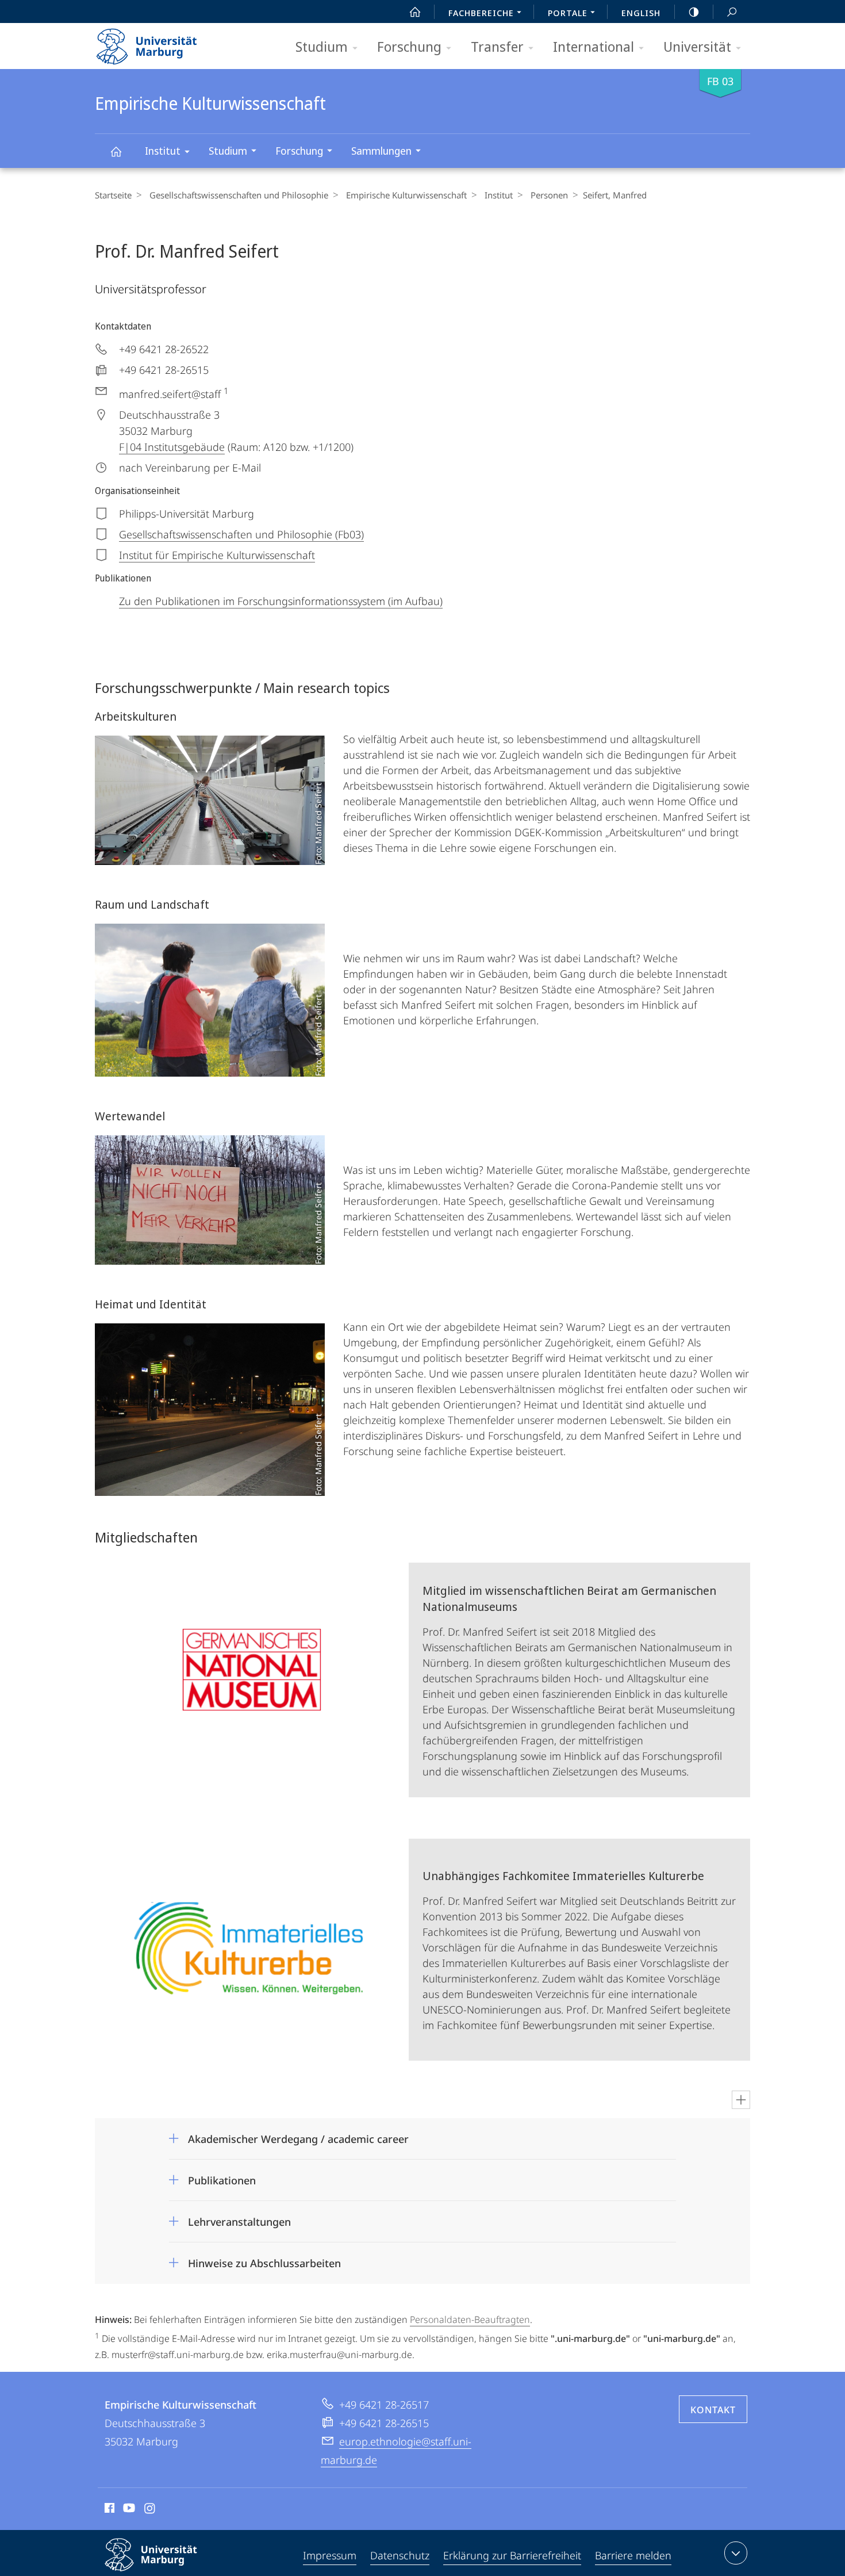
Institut (163, 151)
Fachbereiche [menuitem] (481, 13)
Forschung (409, 46)
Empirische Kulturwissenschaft (116, 151)
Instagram (150, 2510)
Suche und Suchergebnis (732, 12)
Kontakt (713, 2410)
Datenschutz (400, 2555)
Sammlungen (381, 151)
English (641, 13)
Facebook (108, 2510)
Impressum (330, 2555)
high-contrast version (694, 12)
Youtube (128, 2510)
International (594, 46)
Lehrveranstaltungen (239, 2218)
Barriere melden (633, 2555)
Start (415, 12)
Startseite (113, 195)
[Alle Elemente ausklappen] (741, 2100)
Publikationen (222, 2177)
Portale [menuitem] (568, 13)
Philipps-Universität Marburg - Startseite (167, 43)
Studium (322, 46)
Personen (549, 195)
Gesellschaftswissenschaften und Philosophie (239, 195)
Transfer (497, 46)
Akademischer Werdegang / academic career (298, 2135)
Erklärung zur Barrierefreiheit (512, 2555)
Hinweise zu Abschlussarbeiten (264, 2259)
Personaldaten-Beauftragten (470, 2319)
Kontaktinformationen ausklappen (736, 2553)
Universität (697, 46)
